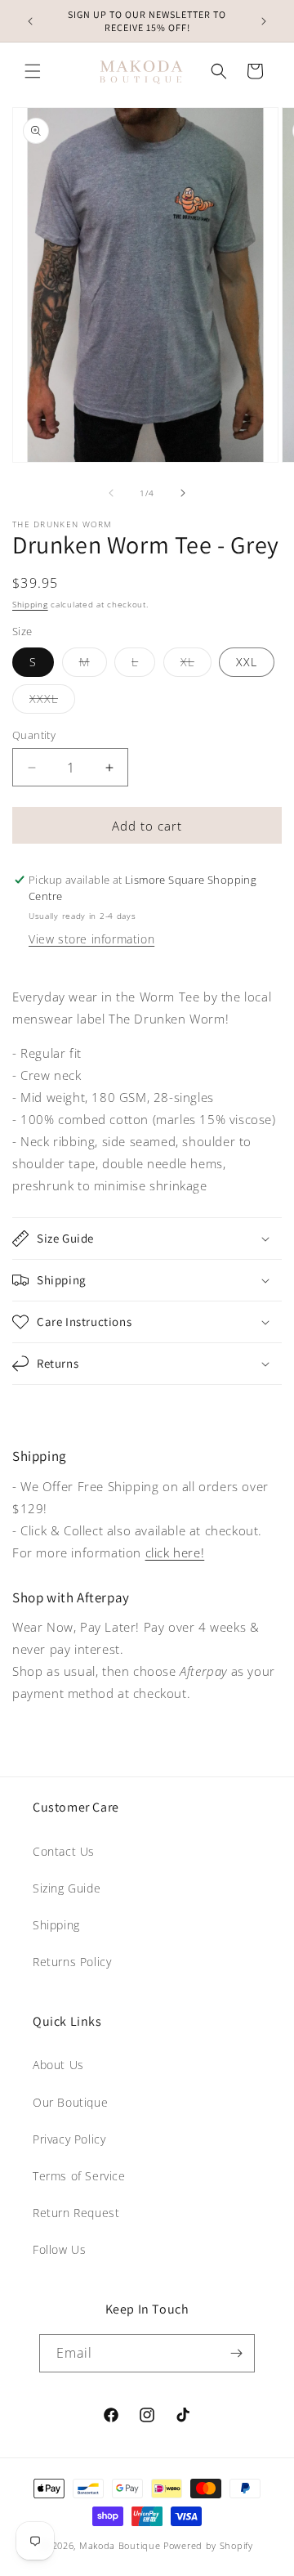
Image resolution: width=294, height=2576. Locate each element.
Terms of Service (79, 2176)
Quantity (34, 735)
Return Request (76, 2213)
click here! (175, 1552)
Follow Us (59, 2249)
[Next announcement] (264, 21)
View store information (91, 939)
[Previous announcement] (30, 21)
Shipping (30, 604)
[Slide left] (111, 493)
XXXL (52, 702)
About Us (58, 2065)
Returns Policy (72, 1962)
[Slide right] (183, 493)
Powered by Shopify (208, 2545)
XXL (247, 662)
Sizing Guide (67, 1888)
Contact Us (64, 1851)
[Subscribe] (236, 2353)
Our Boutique (70, 2102)
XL (196, 665)
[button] (33, 71)
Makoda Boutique (120, 2545)
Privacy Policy (69, 2139)
